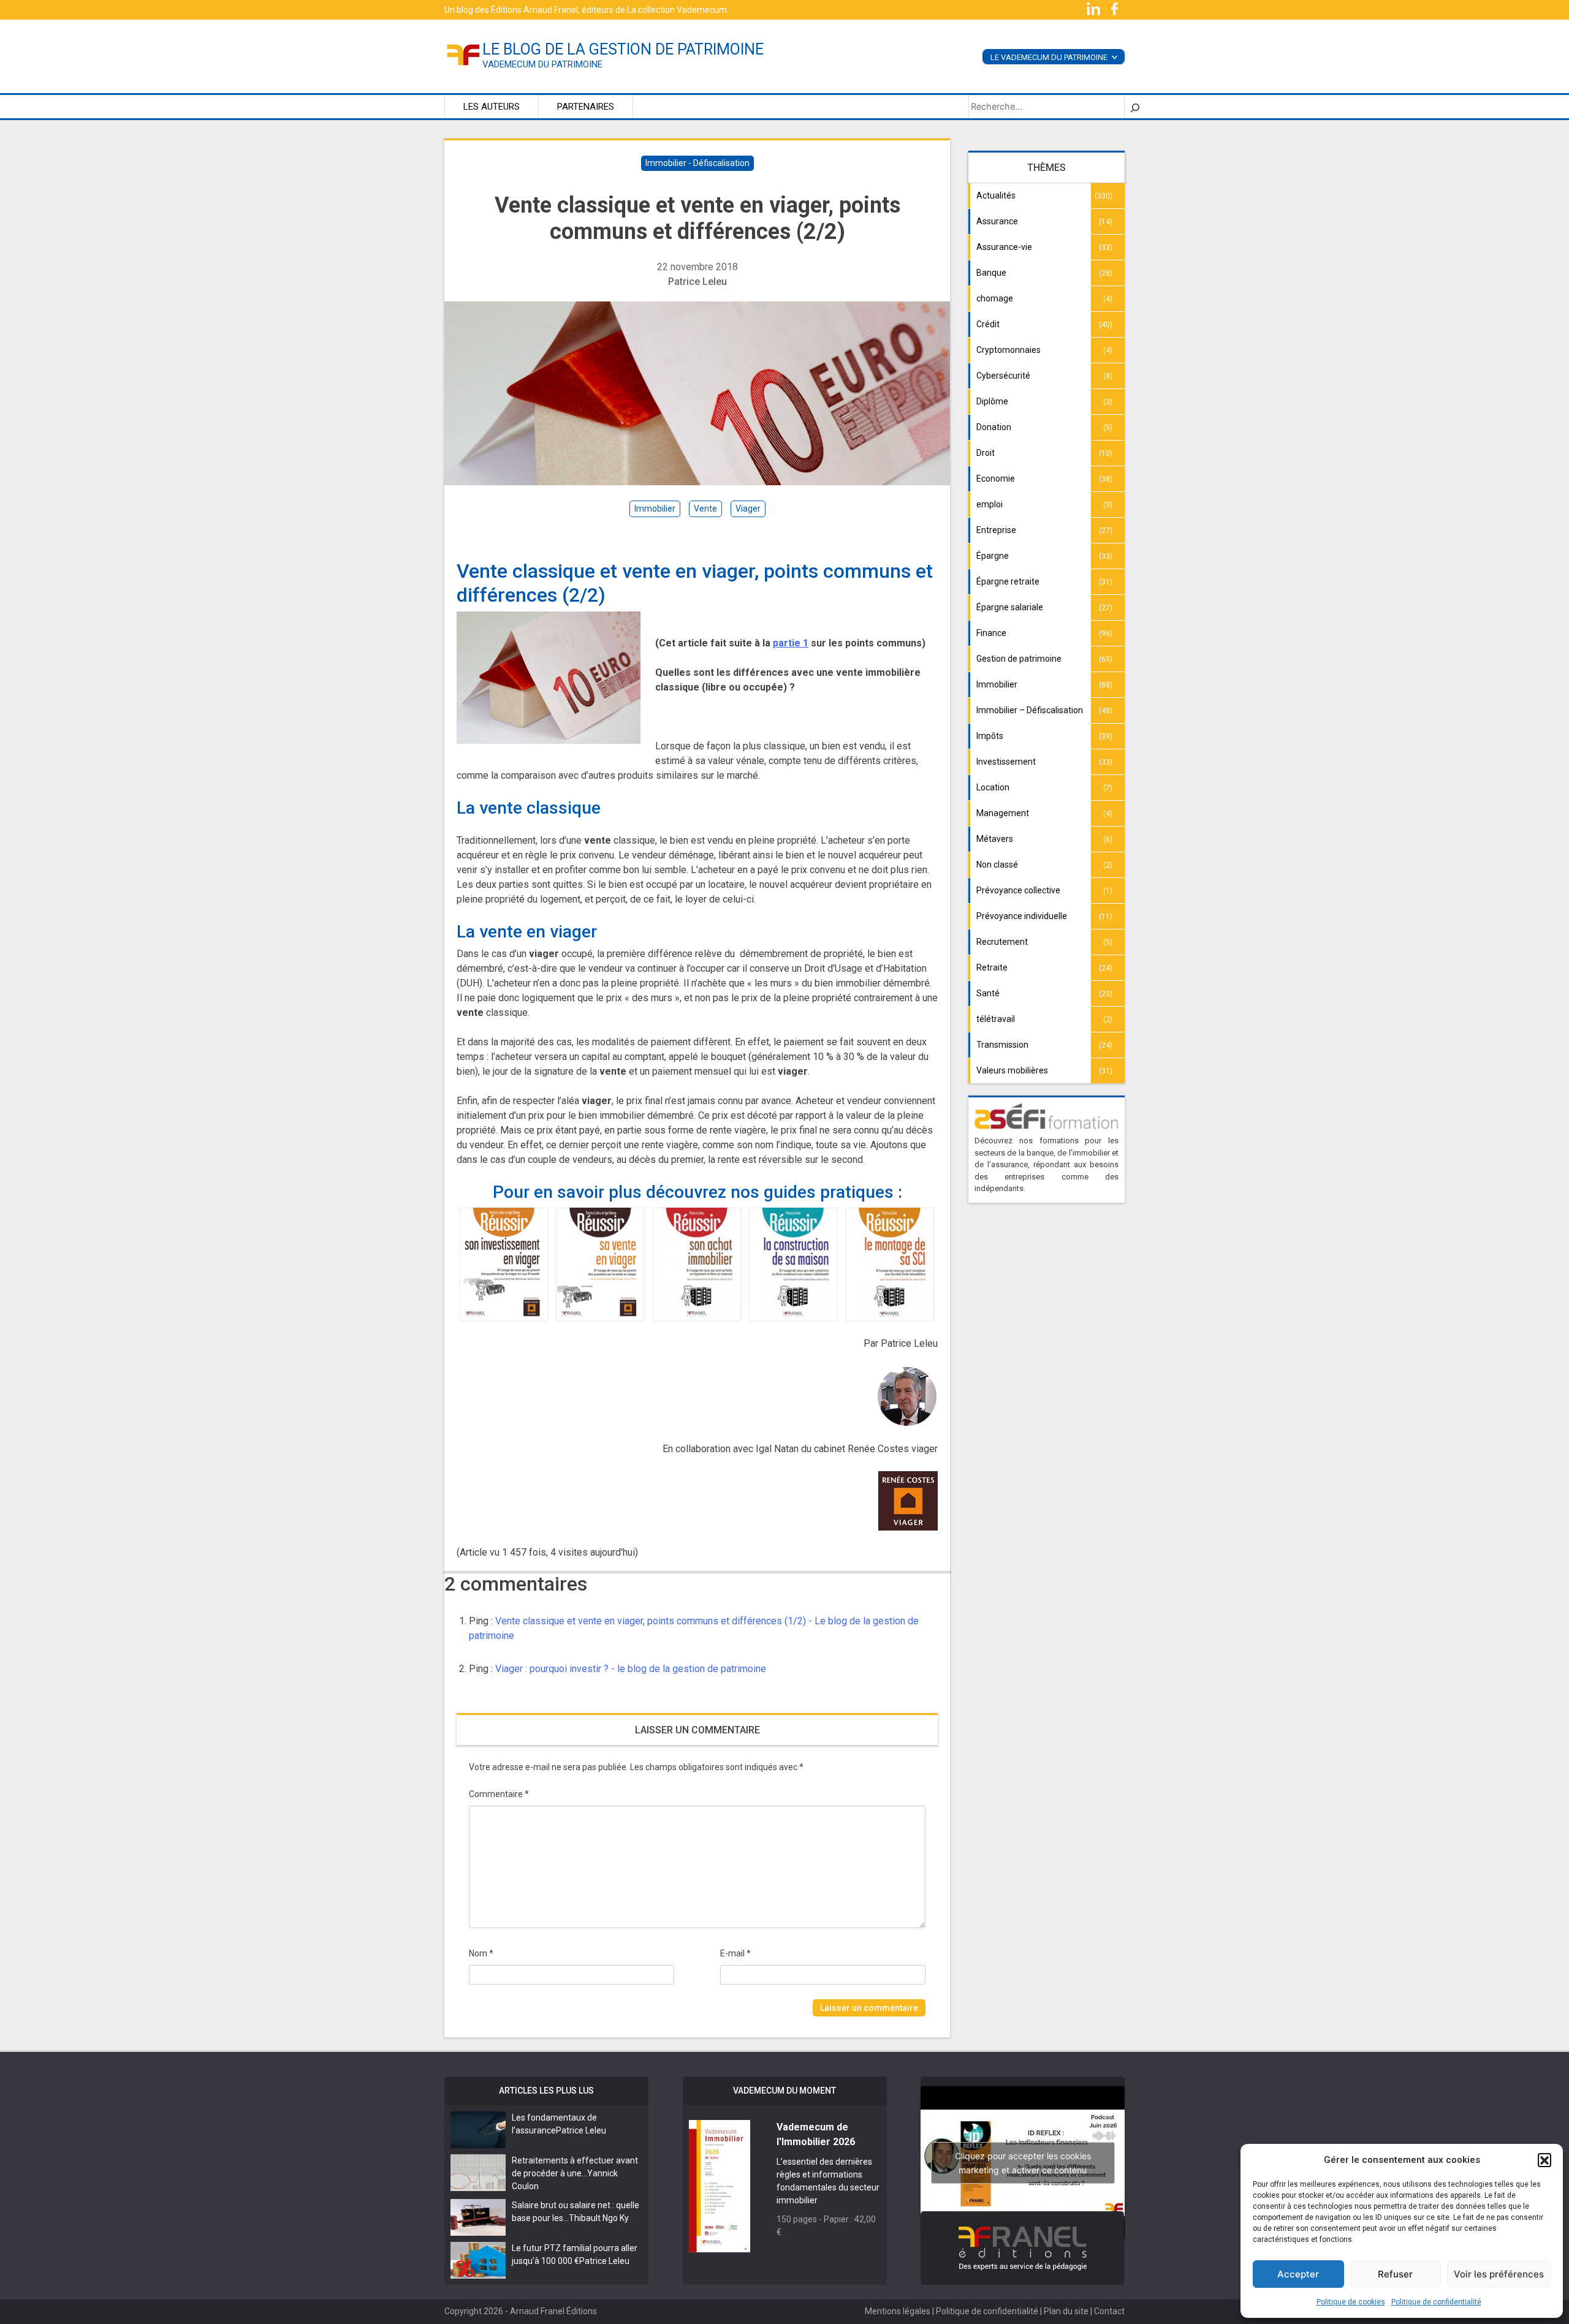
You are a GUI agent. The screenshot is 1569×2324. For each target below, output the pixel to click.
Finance (991, 633)
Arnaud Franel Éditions (553, 2311)
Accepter (1298, 2274)
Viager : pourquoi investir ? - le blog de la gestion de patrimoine (631, 1669)
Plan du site (1066, 2311)
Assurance (997, 221)
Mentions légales (898, 2311)
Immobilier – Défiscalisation (1030, 710)
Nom (481, 1953)
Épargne (993, 556)
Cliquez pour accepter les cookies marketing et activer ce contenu (1023, 2163)
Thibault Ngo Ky (599, 2218)
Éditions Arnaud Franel (534, 10)
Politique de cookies (1351, 2302)
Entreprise (996, 530)
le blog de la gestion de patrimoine (623, 49)
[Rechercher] (1135, 107)
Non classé (997, 865)
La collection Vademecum (677, 10)
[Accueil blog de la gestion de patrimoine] (463, 54)
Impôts (990, 736)
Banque (991, 273)
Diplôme (992, 401)
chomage (995, 298)
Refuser (1395, 2274)
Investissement (1006, 762)
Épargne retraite (1008, 581)
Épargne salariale (1010, 607)
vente (705, 509)
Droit (986, 453)
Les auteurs (492, 107)
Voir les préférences (1499, 2274)
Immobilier (997, 684)
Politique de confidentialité (1436, 2302)
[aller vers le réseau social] (1094, 9)
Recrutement (1002, 942)
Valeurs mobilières (1012, 1070)
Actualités (996, 195)
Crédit (988, 324)
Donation (994, 427)
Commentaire (499, 1794)
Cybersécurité (1003, 376)
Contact (1109, 2311)
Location (993, 787)
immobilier (655, 509)
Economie (996, 479)
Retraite (992, 967)
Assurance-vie (1004, 247)
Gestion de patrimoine (1019, 659)
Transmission (1002, 1045)
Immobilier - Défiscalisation (697, 163)
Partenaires (586, 107)
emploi (990, 504)
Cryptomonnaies (1009, 350)
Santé (988, 993)
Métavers (995, 839)
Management (1003, 813)
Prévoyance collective (1018, 890)
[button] (1544, 2160)
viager (748, 509)
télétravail (996, 1019)
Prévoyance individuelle (1022, 916)
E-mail (735, 1953)
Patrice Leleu (697, 282)
